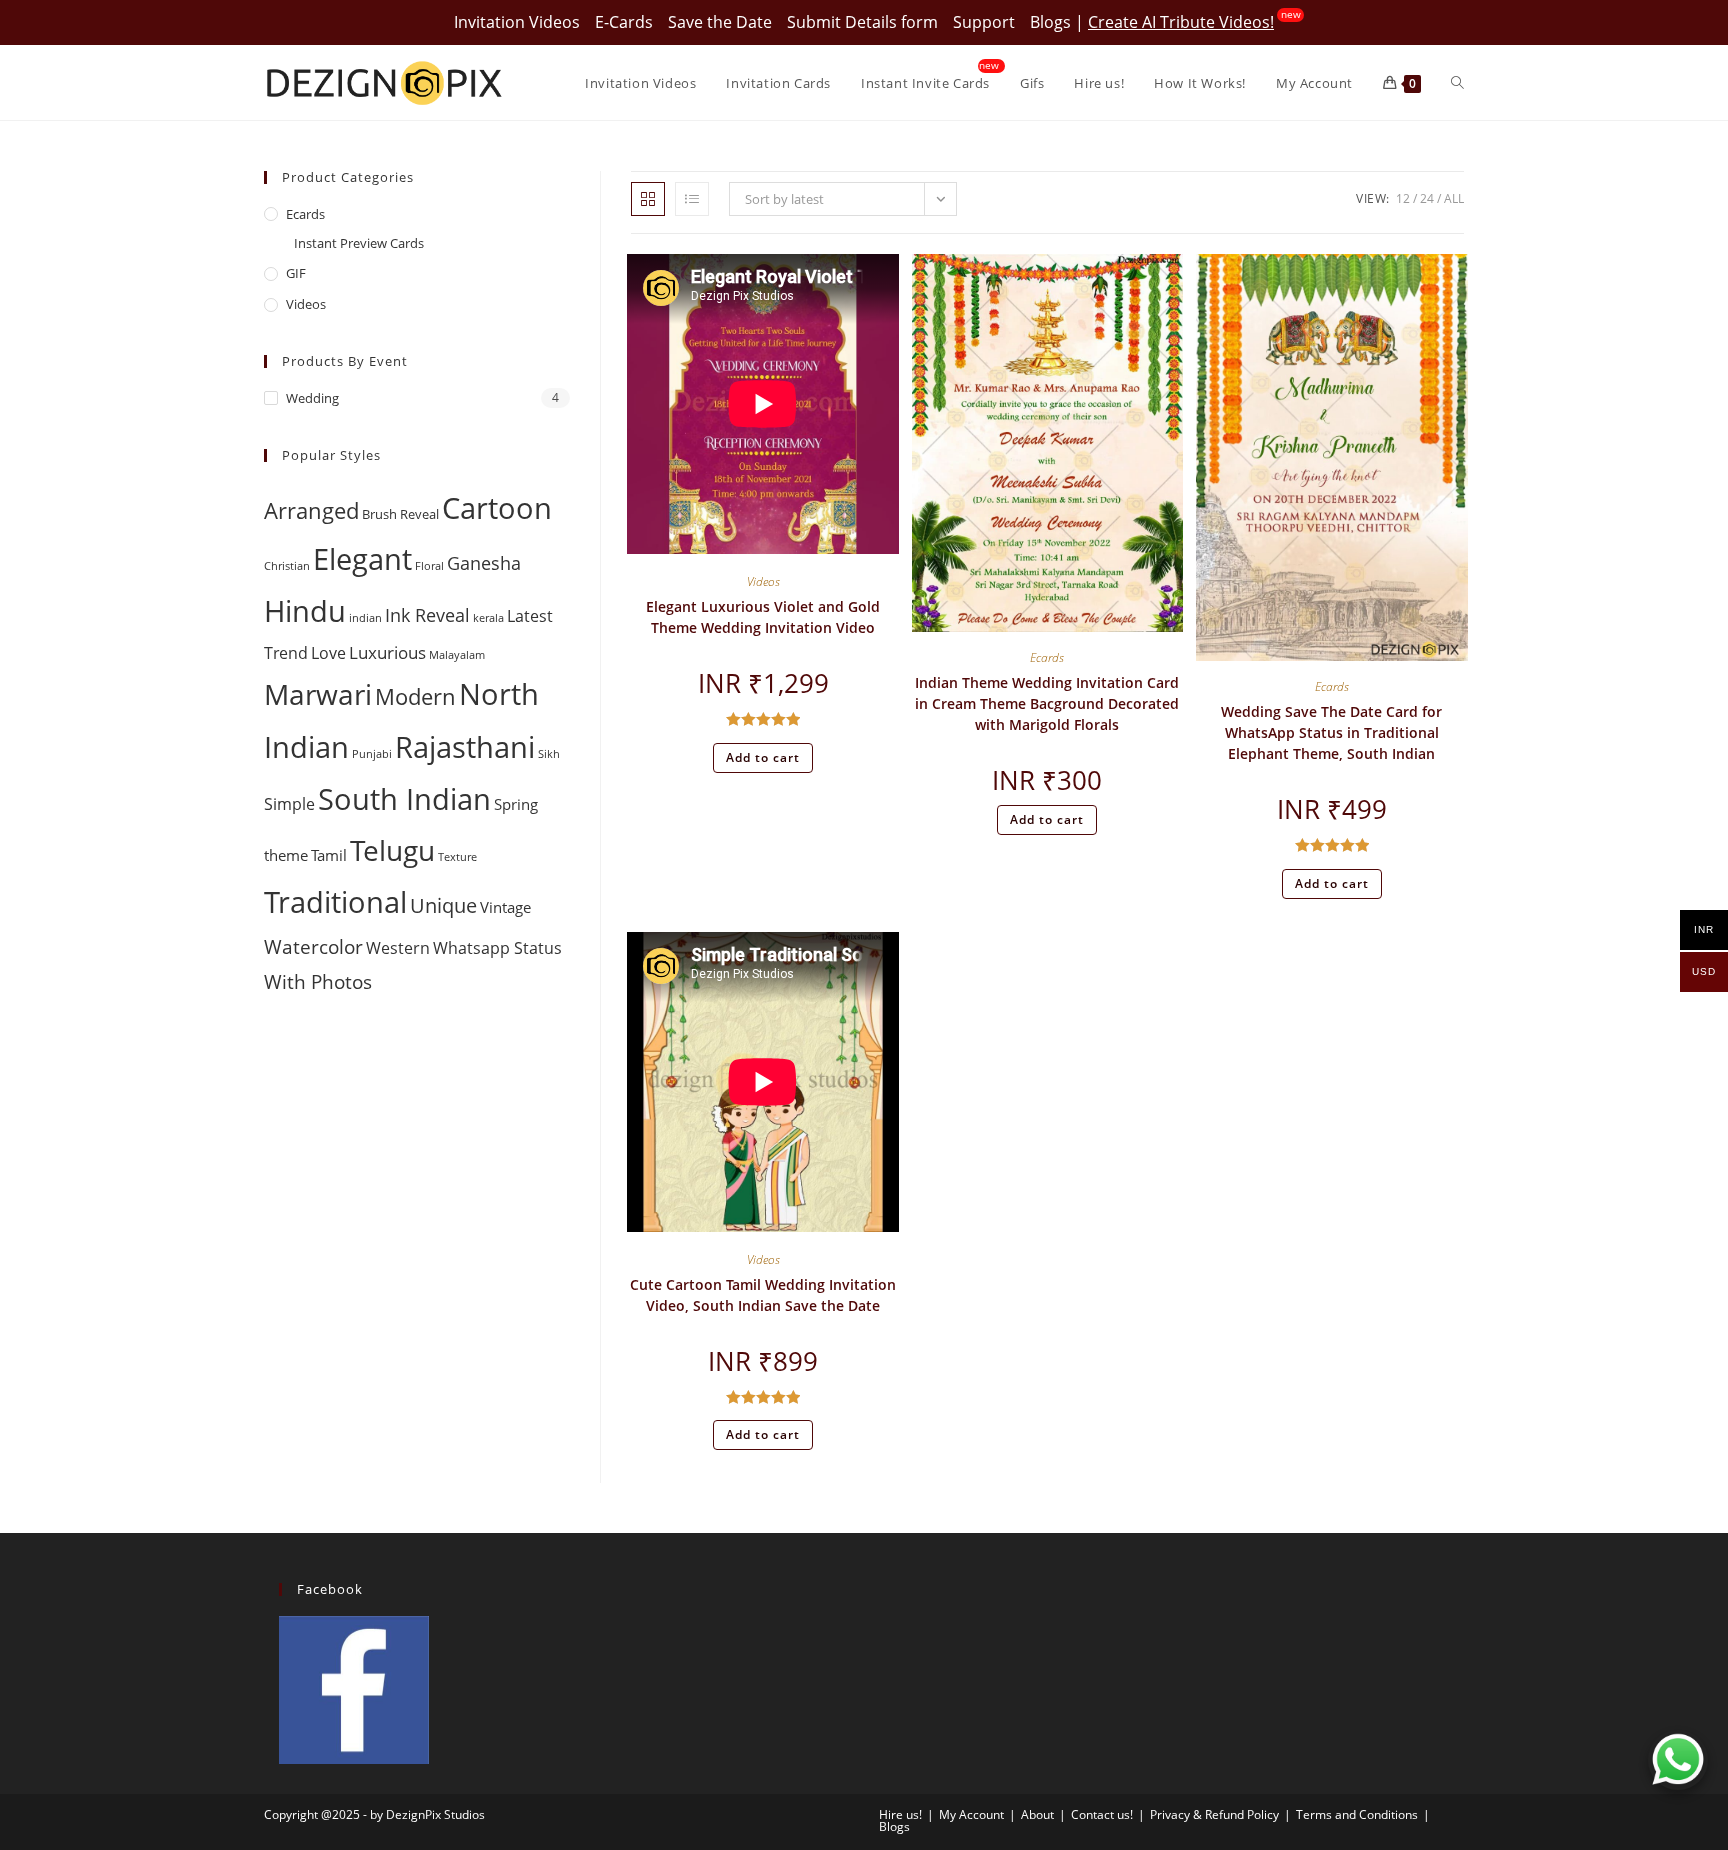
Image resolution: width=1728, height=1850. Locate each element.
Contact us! (1102, 1814)
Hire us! (900, 1814)
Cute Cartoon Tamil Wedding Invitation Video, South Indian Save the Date (763, 1295)
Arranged (311, 510)
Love (328, 653)
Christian (287, 566)
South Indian (404, 798)
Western (398, 948)
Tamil (329, 855)
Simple (289, 804)
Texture (457, 857)
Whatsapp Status (497, 948)
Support (984, 22)
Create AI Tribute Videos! (1181, 22)
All (1454, 198)
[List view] (692, 199)
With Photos (318, 981)
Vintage (505, 907)
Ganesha (484, 562)
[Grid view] (648, 199)
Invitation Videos (517, 22)
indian (365, 618)
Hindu (305, 611)
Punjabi (372, 754)
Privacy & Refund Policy (1214, 1814)
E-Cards (624, 22)
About (1037, 1814)
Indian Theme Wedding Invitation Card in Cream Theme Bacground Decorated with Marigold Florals (1047, 703)
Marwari (318, 694)
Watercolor (313, 946)
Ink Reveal (427, 614)
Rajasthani (465, 746)
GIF (296, 273)
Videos (763, 581)
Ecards (1047, 657)
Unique (443, 905)
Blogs (1050, 22)
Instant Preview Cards (359, 243)
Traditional (335, 902)
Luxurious (387, 652)
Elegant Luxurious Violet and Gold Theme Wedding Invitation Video (763, 617)
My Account (971, 1814)
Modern (415, 696)
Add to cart (763, 757)
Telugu (392, 850)
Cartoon (497, 508)
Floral (429, 566)
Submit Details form (862, 22)
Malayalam (457, 655)
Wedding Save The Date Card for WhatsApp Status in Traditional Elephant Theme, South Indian (1331, 732)
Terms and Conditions (1357, 1814)
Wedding (312, 398)
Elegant (362, 559)
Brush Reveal (400, 514)
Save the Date (720, 22)
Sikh (549, 754)
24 (1427, 198)
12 (1403, 198)
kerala (488, 618)
